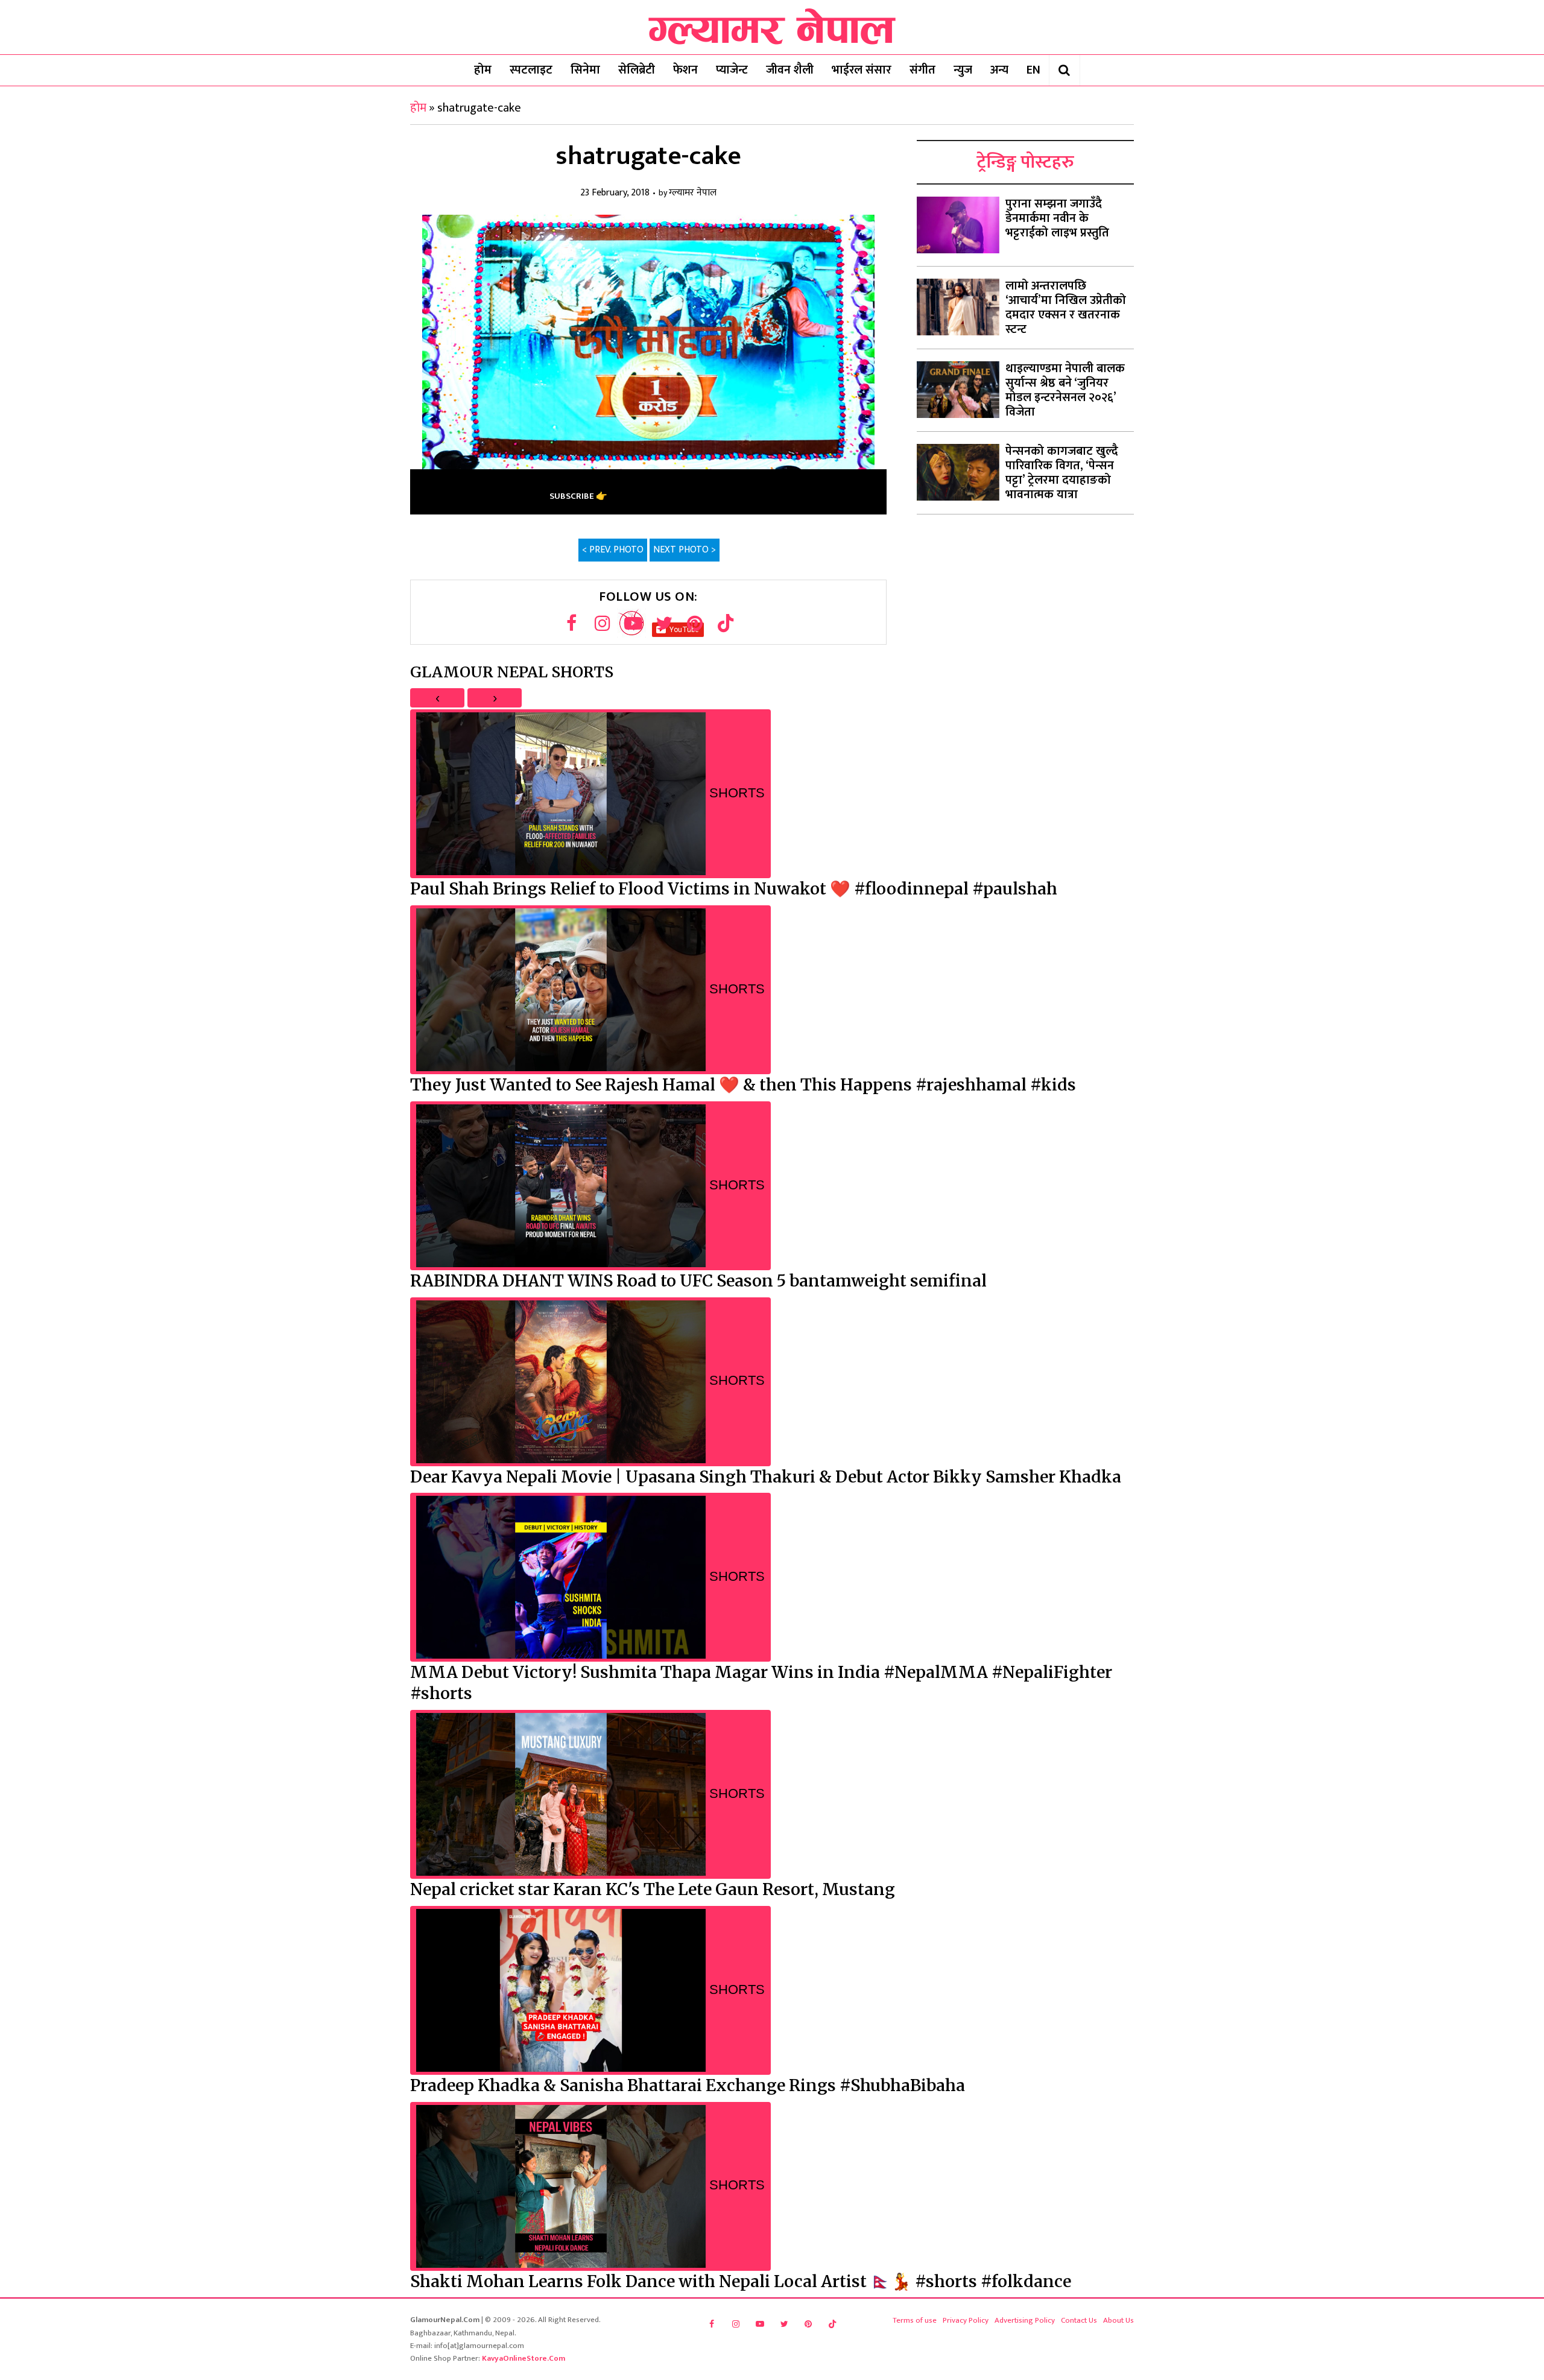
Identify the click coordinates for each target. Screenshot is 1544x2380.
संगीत (922, 70)
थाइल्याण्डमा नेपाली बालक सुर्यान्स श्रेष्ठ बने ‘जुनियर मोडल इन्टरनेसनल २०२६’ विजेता (1065, 390)
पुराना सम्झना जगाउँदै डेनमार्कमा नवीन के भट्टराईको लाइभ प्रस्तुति (1057, 218)
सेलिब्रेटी (637, 70)
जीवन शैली (790, 70)
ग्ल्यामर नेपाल (693, 193)
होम (483, 70)
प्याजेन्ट (732, 70)
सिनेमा (585, 70)
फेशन (685, 70)
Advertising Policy (1025, 2320)
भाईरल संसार (862, 70)
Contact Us (1079, 2320)
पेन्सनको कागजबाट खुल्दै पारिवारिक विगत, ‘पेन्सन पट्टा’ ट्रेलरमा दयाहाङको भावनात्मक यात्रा (1062, 473)
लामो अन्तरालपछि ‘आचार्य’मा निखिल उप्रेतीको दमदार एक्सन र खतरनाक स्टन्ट (1066, 308)
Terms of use (915, 2320)
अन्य (999, 70)
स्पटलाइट (531, 70)
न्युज (963, 70)
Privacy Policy (966, 2320)
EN (1033, 70)
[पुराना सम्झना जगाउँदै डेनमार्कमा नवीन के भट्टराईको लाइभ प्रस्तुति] (958, 225)
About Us (1118, 2320)
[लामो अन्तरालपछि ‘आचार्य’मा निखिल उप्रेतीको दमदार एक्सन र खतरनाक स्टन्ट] (958, 307)
